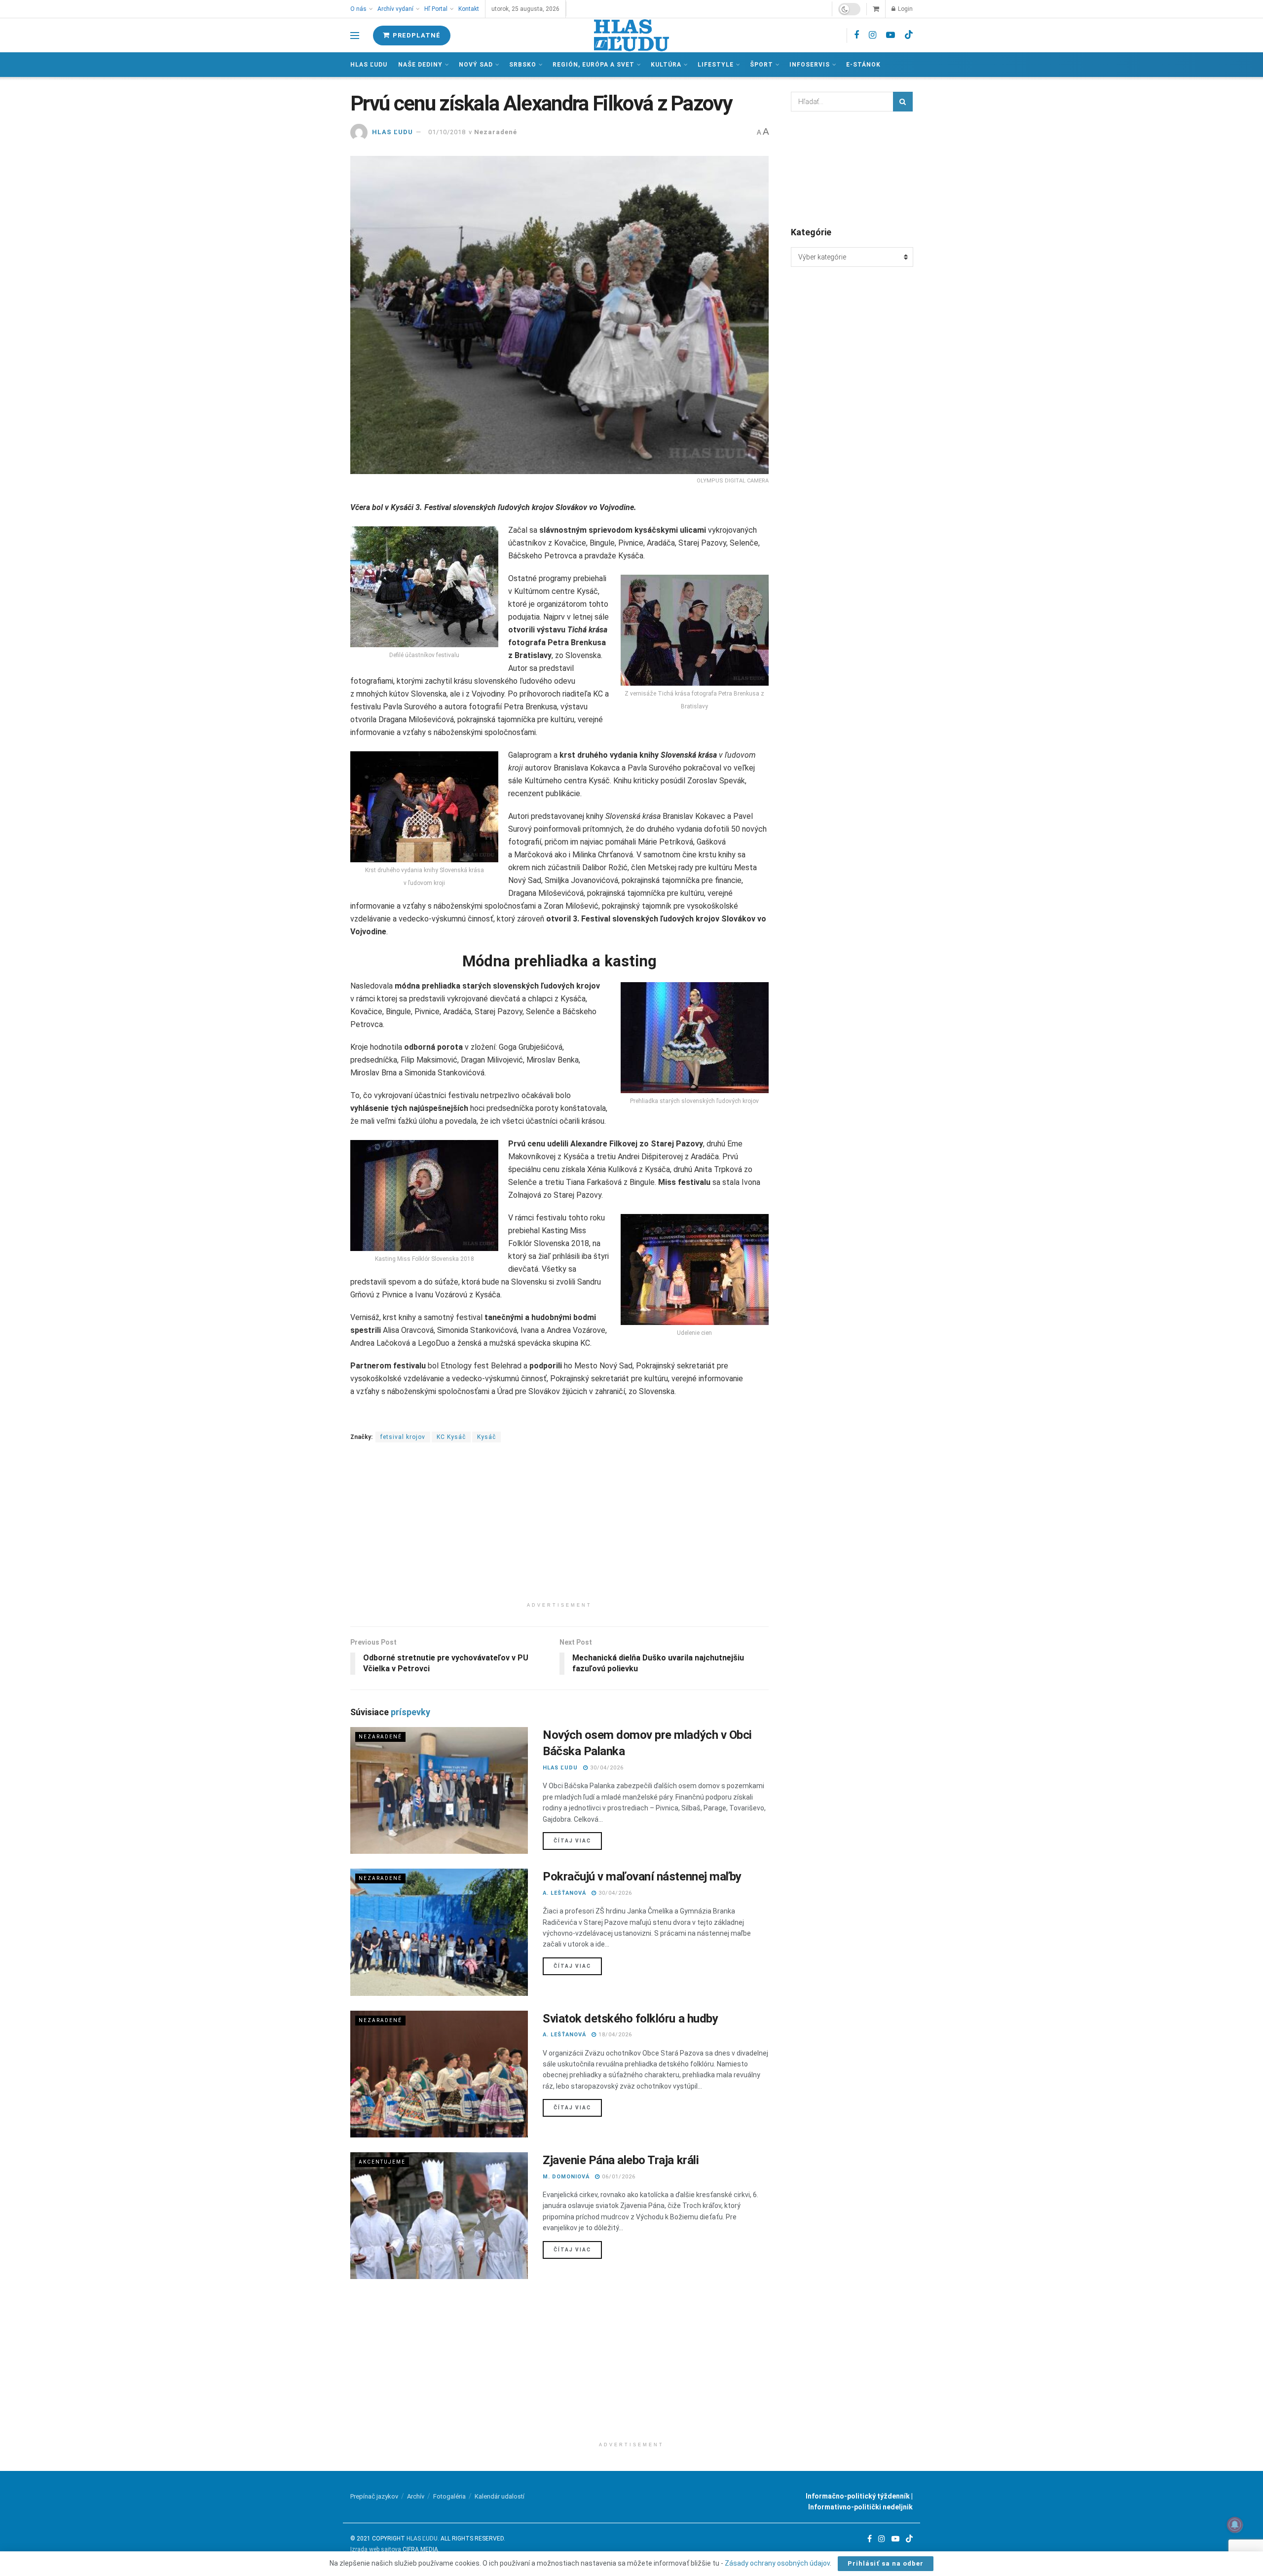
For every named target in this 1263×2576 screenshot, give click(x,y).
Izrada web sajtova (376, 2549)
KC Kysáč (451, 1437)
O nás (358, 9)
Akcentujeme (382, 2162)
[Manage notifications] (1235, 2525)
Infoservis (810, 65)
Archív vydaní (395, 9)
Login (905, 9)
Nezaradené (496, 132)
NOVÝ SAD (476, 65)
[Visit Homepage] (631, 35)
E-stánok (863, 65)
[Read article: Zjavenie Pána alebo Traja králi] (439, 2216)
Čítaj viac (578, 1840)
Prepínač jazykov (374, 2496)
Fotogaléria (449, 2496)
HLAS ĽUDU (392, 132)
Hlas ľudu (369, 65)
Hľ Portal (436, 9)
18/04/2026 (614, 2035)
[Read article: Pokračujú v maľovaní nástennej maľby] (439, 1932)
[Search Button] (903, 102)
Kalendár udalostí (500, 2496)
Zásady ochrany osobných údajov (777, 2563)
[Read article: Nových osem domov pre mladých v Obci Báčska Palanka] (439, 1790)
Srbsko (523, 65)
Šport (762, 65)
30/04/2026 (606, 1768)
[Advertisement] (559, 1528)
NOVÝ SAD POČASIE (852, 168)
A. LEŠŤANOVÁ (564, 1893)
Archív (416, 2496)
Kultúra (666, 65)
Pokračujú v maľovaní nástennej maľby (642, 1877)
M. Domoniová (566, 2177)
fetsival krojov (403, 1437)
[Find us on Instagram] (873, 35)
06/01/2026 (618, 2177)
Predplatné (416, 35)
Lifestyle (716, 65)
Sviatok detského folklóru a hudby (630, 2019)
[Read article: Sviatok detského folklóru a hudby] (439, 2074)
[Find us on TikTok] (909, 35)
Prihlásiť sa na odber (886, 2563)
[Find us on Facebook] (856, 35)
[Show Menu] (355, 36)
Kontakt (469, 9)
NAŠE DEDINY (420, 65)
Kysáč (486, 1437)
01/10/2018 (447, 132)
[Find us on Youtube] (891, 35)
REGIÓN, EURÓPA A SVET (594, 65)
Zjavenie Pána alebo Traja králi (621, 2160)
